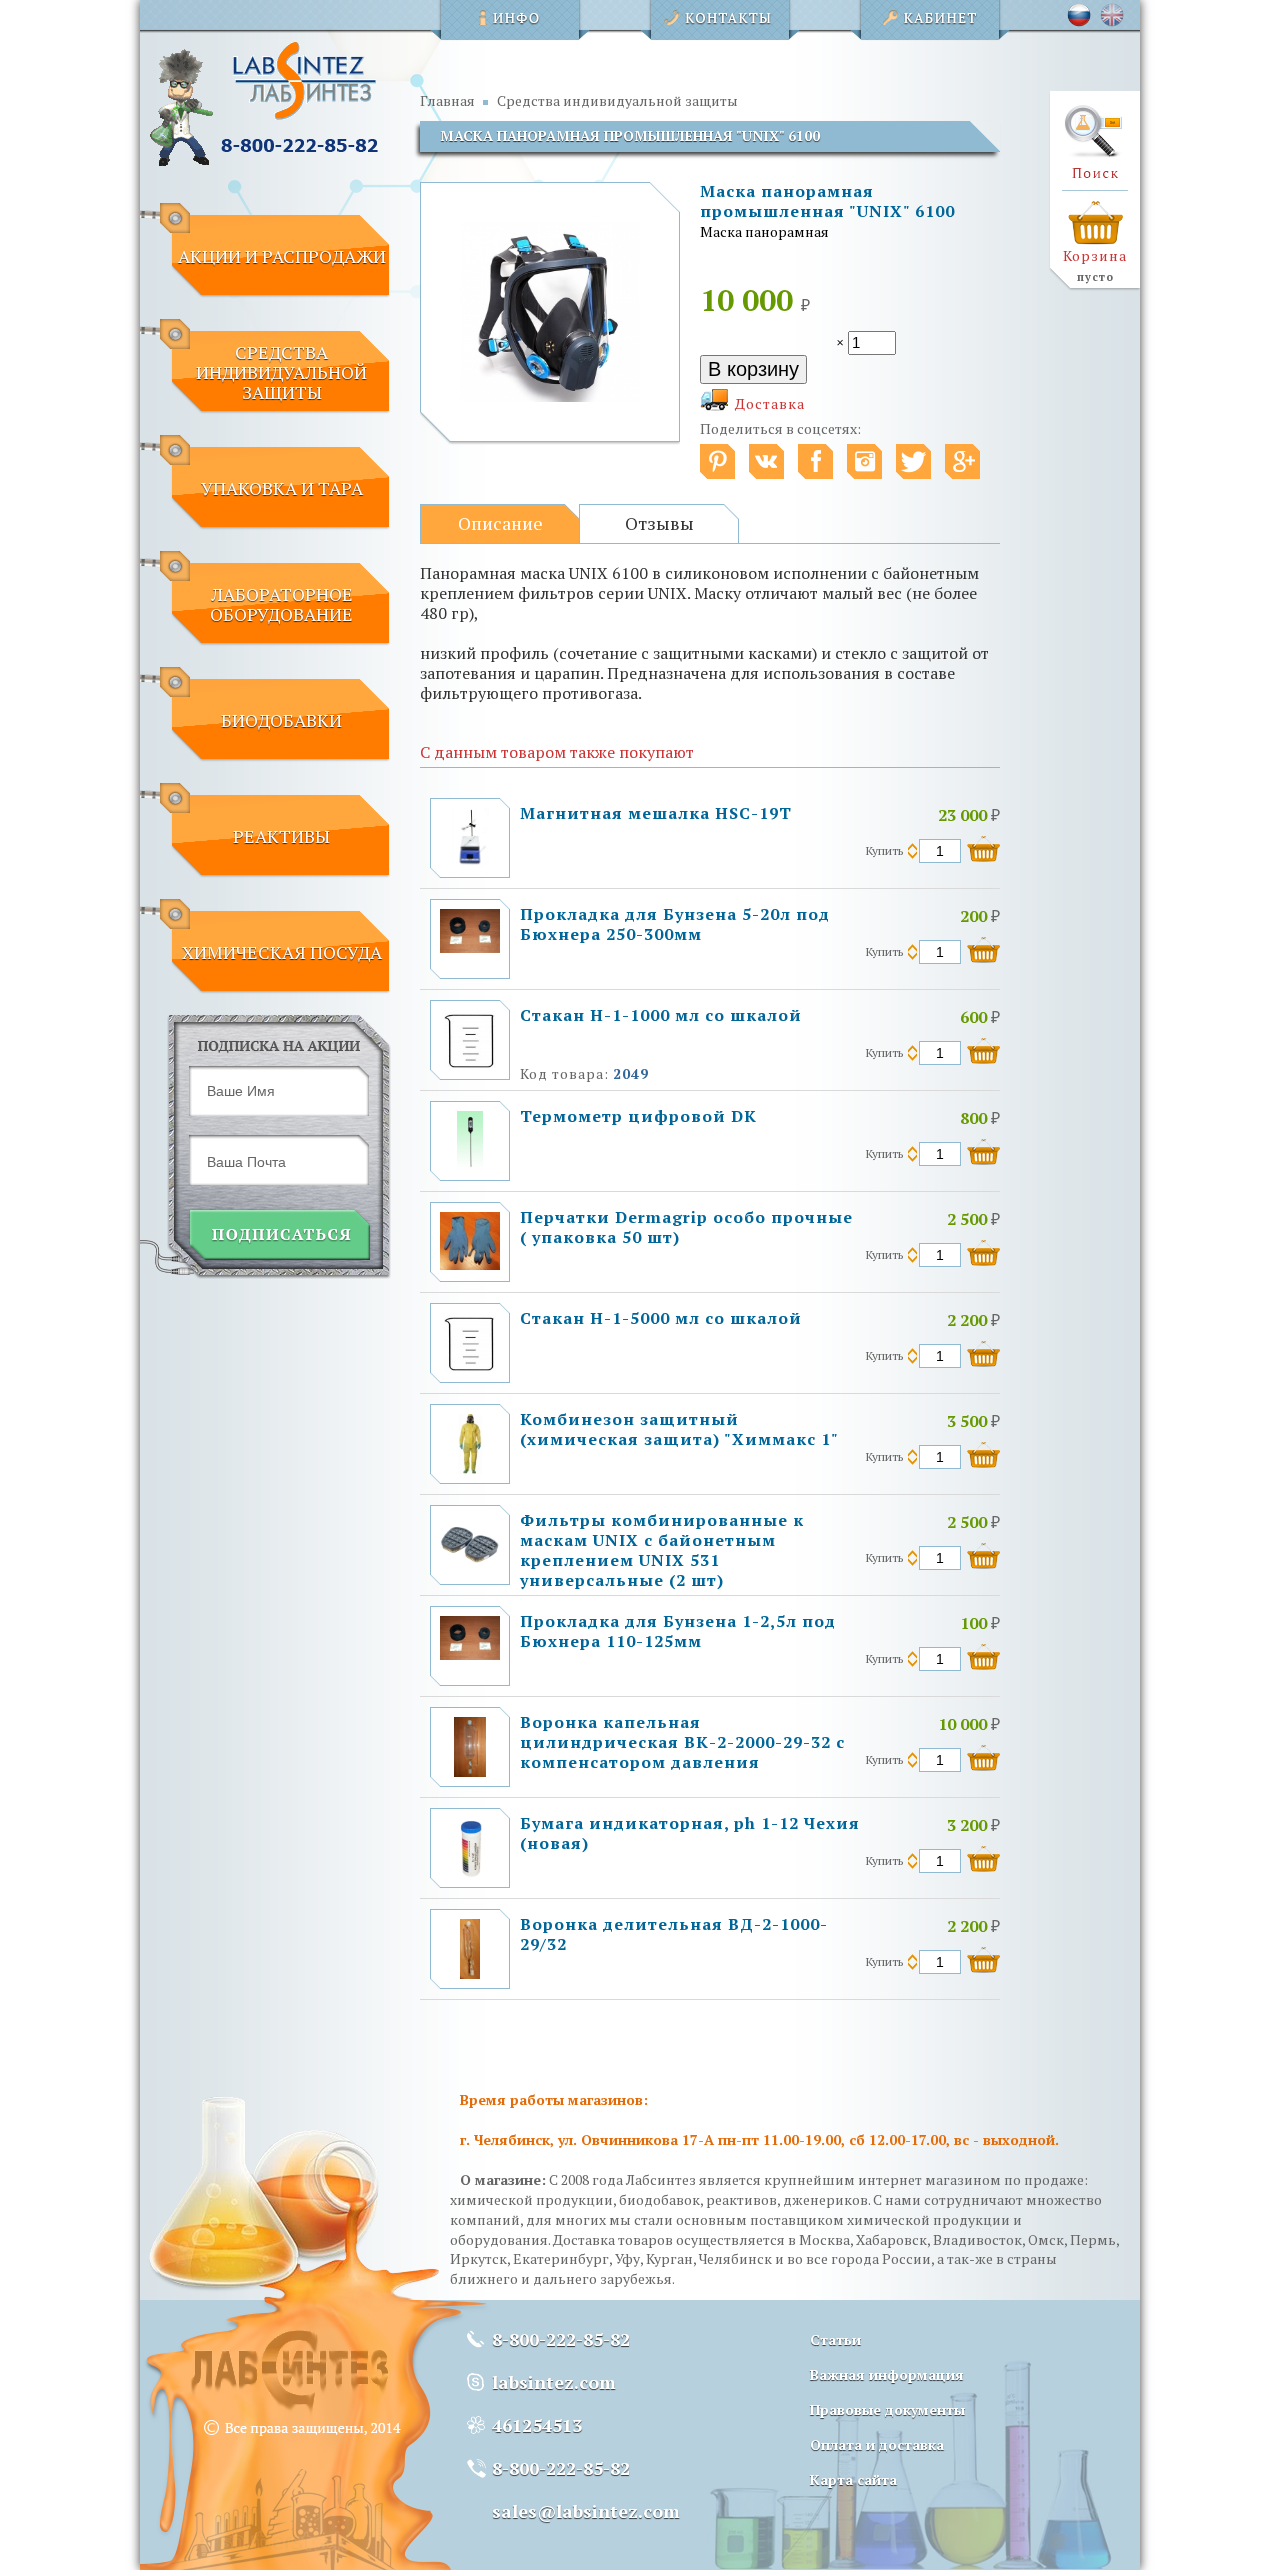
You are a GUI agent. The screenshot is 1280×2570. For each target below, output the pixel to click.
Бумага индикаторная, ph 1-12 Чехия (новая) (690, 1833)
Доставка (770, 403)
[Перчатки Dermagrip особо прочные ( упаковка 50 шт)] (470, 1264)
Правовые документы (887, 2409)
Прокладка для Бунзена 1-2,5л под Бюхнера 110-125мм (678, 1631)
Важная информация (887, 2374)
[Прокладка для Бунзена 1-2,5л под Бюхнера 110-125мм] (470, 1654)
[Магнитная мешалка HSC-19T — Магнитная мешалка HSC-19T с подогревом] (470, 862)
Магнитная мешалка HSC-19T (656, 813)
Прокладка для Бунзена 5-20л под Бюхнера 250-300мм (675, 924)
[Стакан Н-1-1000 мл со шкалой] (470, 1064)
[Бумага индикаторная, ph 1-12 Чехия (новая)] (470, 1872)
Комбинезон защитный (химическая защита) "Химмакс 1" (679, 1429)
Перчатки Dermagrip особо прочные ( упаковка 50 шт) (686, 1227)
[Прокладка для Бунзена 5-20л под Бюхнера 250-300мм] (470, 947)
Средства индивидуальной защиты (617, 100)
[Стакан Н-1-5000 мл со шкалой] (470, 1367)
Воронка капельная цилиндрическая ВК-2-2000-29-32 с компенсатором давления (682, 1742)
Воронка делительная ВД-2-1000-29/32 (674, 1934)
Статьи (835, 2339)
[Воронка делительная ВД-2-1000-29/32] (470, 1973)
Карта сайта (853, 2479)
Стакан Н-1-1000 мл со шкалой (661, 1015)
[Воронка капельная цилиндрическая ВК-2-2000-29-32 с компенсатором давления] (470, 1771)
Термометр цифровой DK (638, 1116)
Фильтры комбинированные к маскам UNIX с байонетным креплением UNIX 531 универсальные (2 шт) (662, 1550)
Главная (447, 100)
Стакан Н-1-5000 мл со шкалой (661, 1318)
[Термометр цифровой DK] (469, 1165)
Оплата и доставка (877, 2444)
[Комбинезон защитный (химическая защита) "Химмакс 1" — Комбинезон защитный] (470, 1468)
